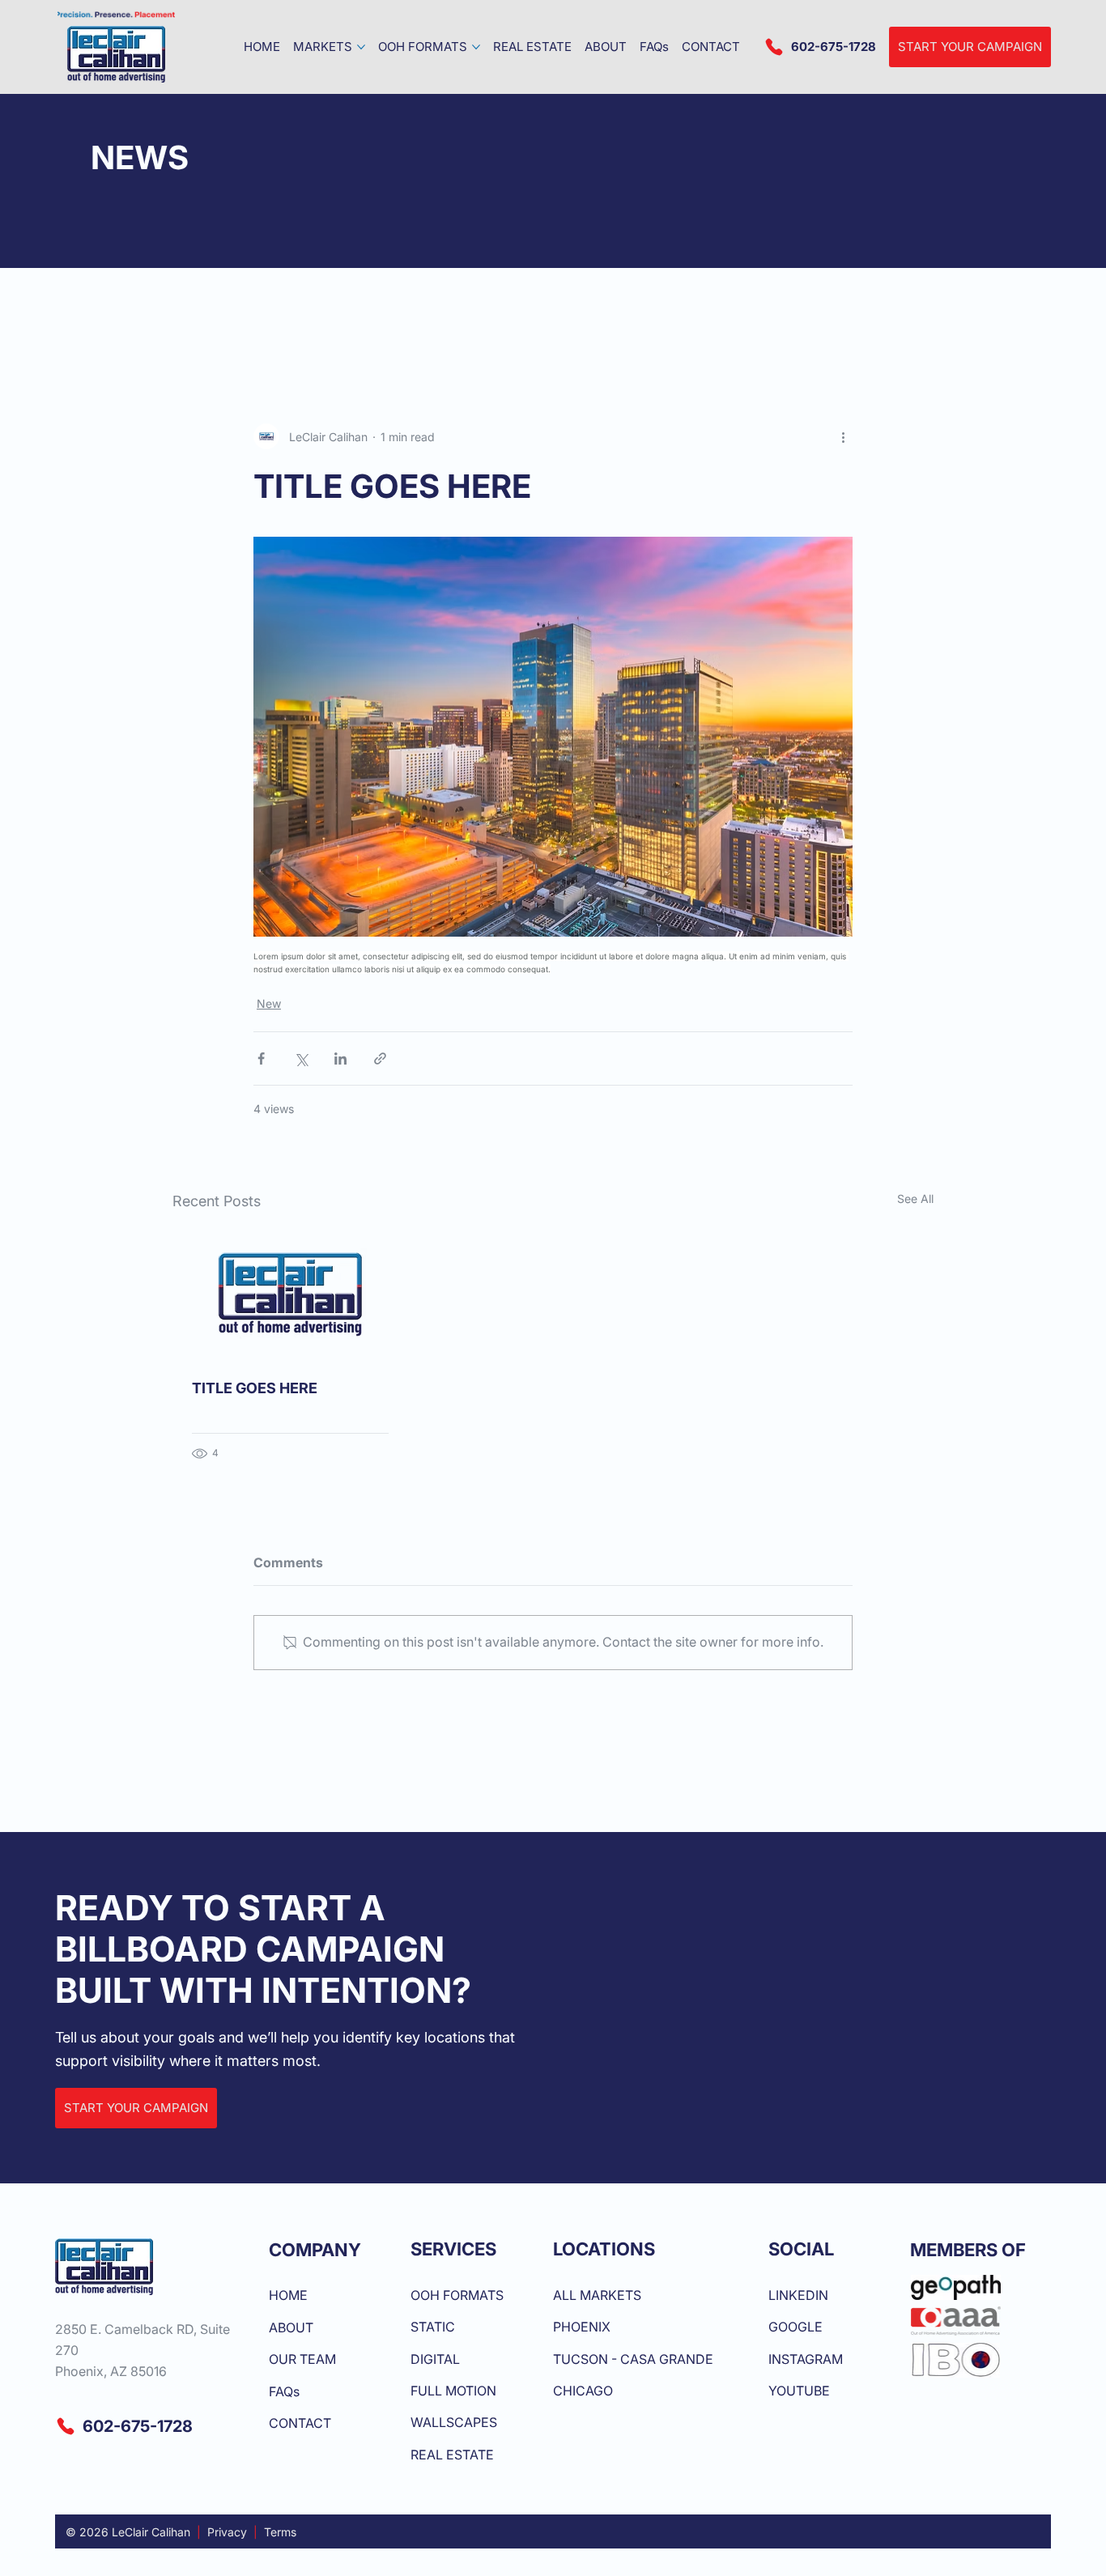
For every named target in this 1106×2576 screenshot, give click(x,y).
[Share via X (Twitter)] (301, 1058)
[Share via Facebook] (261, 1058)
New (269, 1003)
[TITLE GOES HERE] (290, 1294)
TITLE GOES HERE (255, 1388)
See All (915, 1199)
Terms (280, 2532)
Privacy (227, 2532)
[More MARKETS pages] (361, 47)
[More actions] (843, 436)
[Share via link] (380, 1058)
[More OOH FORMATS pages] (476, 47)
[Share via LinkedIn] (340, 1058)
